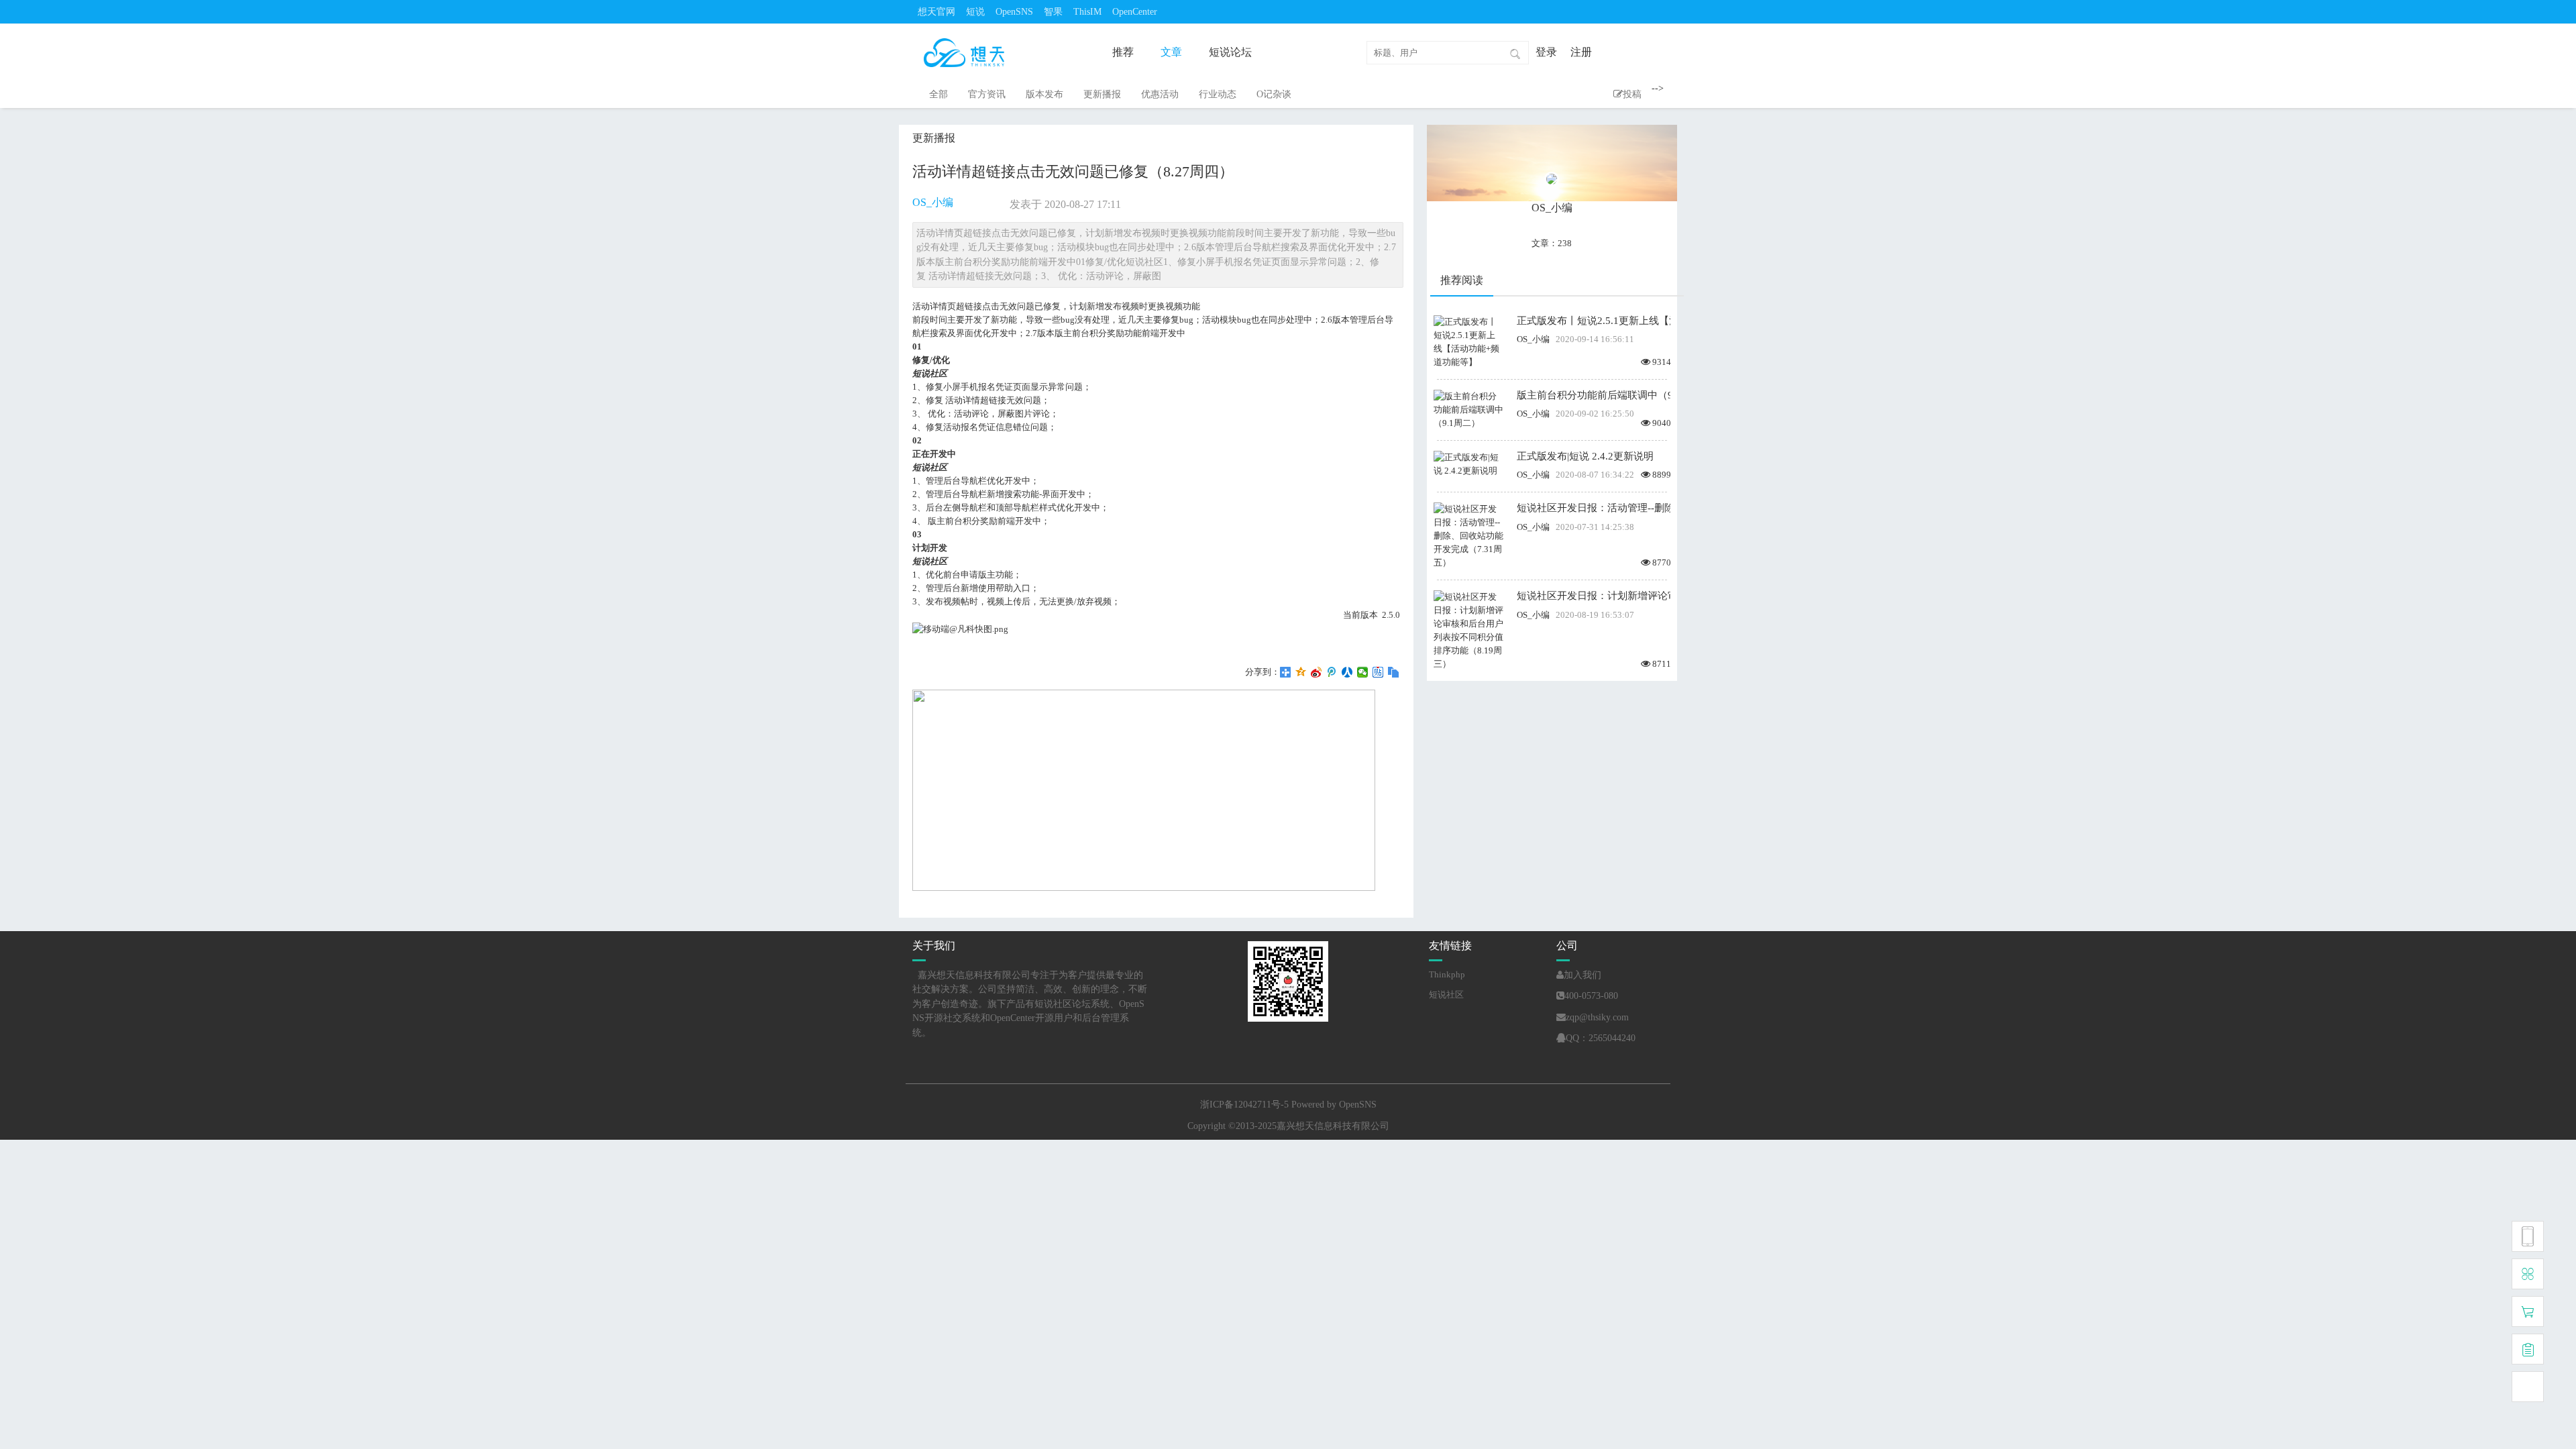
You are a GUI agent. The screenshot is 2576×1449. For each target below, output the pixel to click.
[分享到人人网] (1347, 672)
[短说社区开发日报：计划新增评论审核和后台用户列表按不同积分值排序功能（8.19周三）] (1468, 630)
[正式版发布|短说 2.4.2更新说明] (1468, 463)
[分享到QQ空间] (1301, 672)
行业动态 (1218, 94)
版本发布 (1044, 94)
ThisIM (1087, 12)
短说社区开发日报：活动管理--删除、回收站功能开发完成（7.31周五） (1594, 508)
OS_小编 (933, 202)
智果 (1053, 12)
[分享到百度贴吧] (1378, 672)
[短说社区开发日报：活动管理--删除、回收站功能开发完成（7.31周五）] (1468, 535)
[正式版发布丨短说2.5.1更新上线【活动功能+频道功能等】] (1468, 341)
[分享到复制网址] (1394, 672)
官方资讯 (987, 94)
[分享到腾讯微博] (1332, 672)
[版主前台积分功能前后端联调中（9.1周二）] (1468, 409)
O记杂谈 (1274, 94)
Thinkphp (1447, 974)
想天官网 (936, 12)
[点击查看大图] (960, 628)
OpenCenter (1135, 12)
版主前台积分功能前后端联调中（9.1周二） (1594, 395)
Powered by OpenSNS (1334, 1105)
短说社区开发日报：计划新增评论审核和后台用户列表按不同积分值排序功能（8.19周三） (1594, 596)
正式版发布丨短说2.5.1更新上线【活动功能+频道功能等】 (1594, 321)
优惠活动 (1160, 94)
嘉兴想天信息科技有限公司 (1333, 1126)
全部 (938, 94)
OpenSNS (1014, 12)
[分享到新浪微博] (1317, 672)
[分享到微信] (1363, 672)
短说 (975, 12)
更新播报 (1102, 94)
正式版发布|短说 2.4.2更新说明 (1585, 456)
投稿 (1632, 94)
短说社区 (1446, 995)
